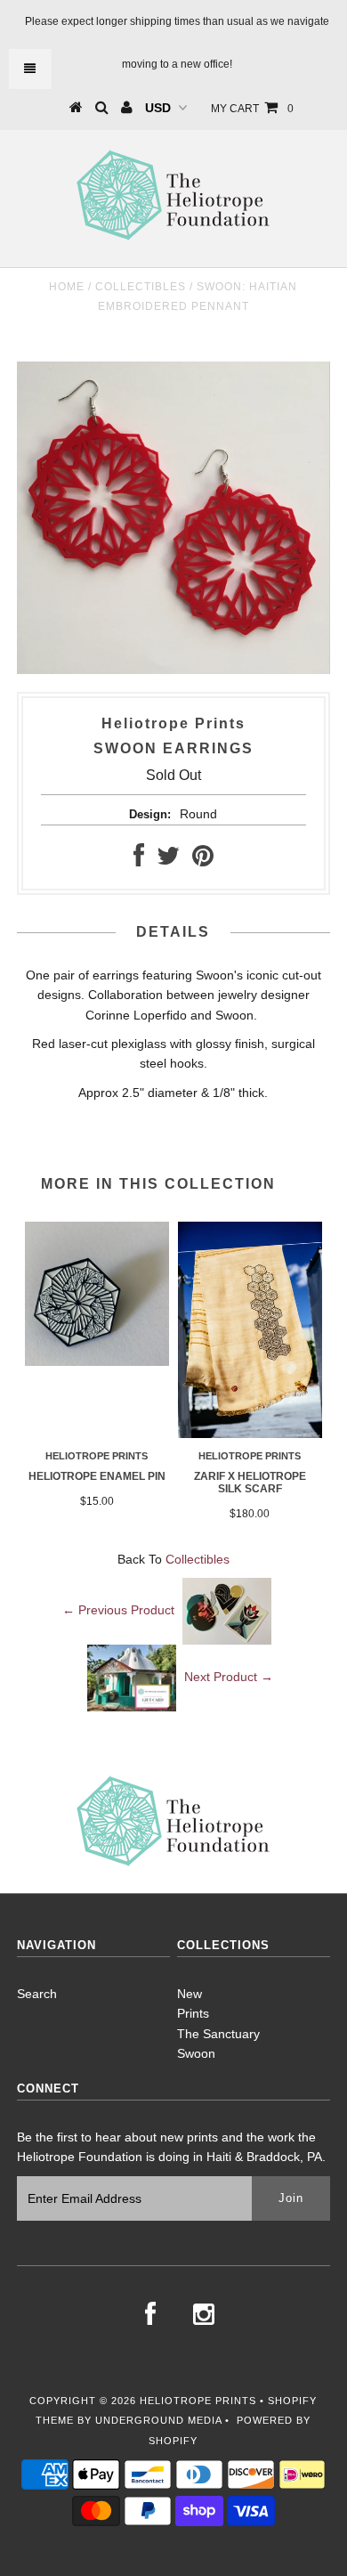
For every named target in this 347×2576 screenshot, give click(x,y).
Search (37, 1994)
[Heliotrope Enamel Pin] (97, 1361)
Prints (193, 2013)
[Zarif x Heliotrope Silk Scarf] (250, 1434)
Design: (150, 814)
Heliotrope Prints (198, 2401)
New (190, 1994)
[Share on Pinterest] (203, 860)
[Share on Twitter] (168, 860)
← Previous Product (118, 1610)
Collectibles (141, 287)
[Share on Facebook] (139, 860)
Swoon (196, 2053)
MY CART (252, 109)
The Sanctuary (218, 2034)
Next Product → (229, 1677)
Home (67, 287)
